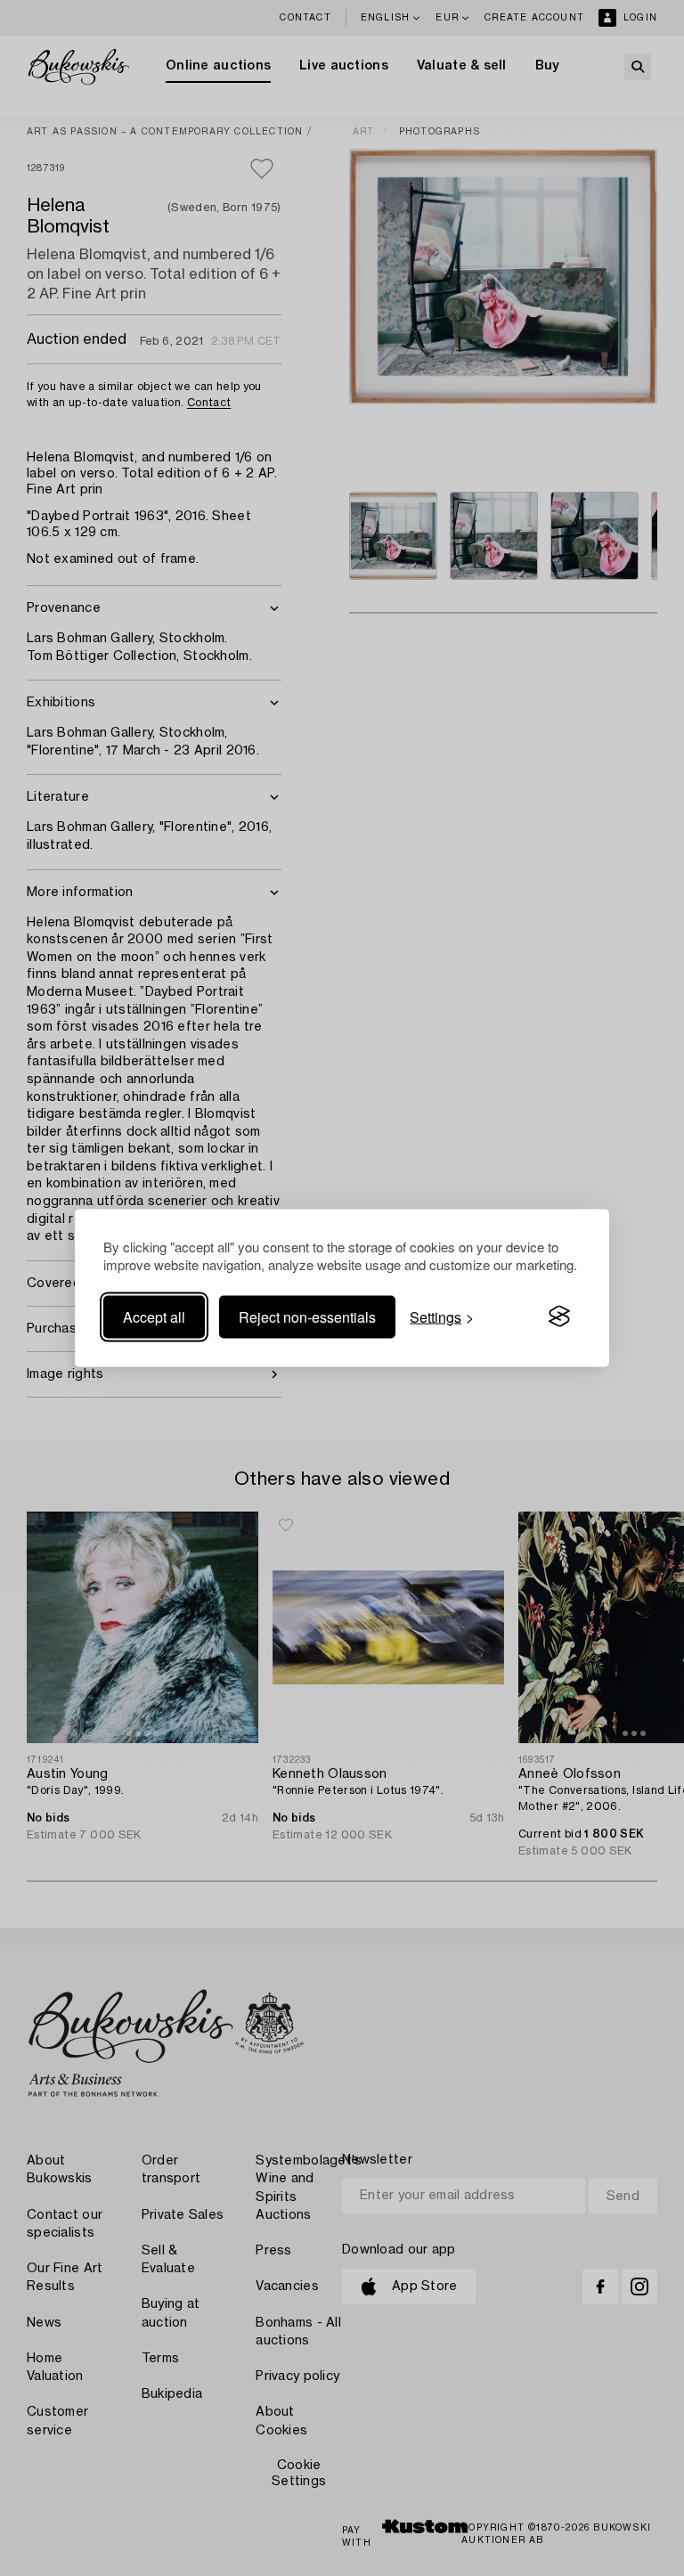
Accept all (154, 1316)
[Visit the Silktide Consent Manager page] (559, 1317)
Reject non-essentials (307, 1316)
